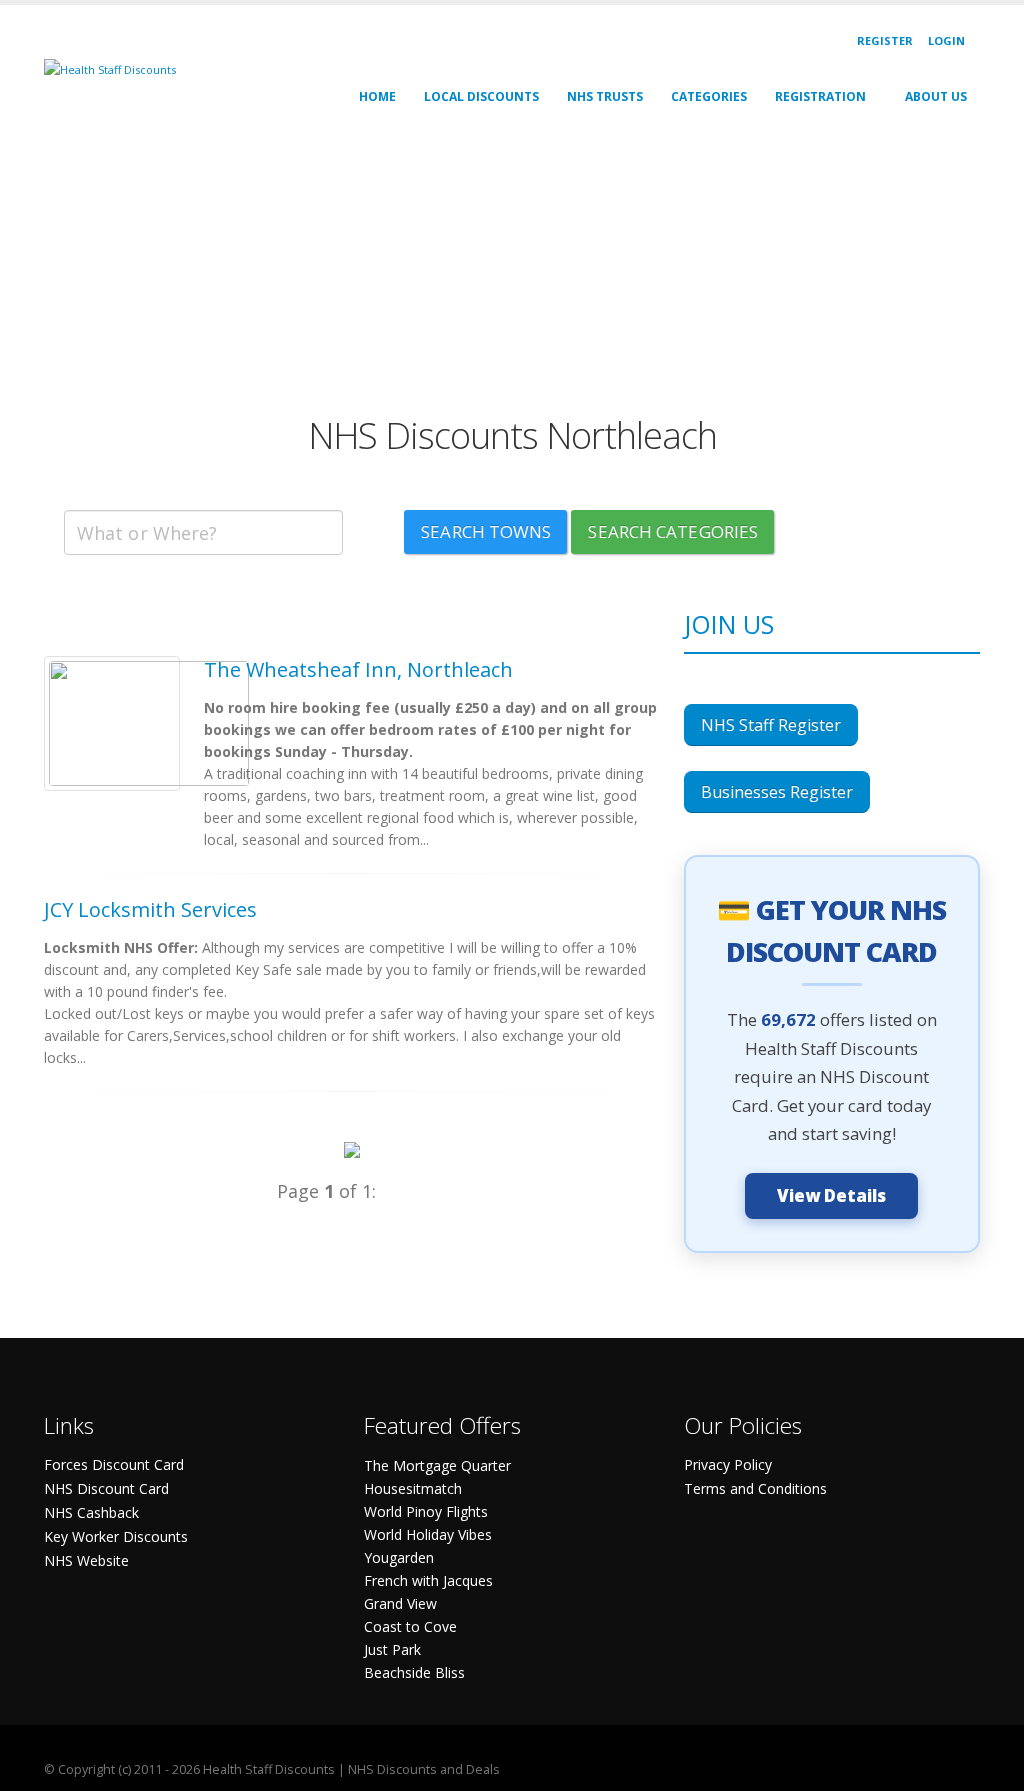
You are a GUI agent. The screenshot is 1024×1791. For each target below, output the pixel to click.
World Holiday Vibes (428, 1534)
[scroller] (989, 1767)
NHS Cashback (91, 1512)
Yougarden (399, 1557)
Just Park (392, 1649)
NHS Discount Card (106, 1488)
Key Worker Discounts (116, 1536)
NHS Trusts (605, 96)
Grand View (400, 1603)
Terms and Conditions (755, 1488)
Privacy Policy (728, 1464)
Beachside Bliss (414, 1672)
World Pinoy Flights (426, 1511)
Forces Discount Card (114, 1464)
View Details (831, 1195)
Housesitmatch (413, 1488)
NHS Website (86, 1560)
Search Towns (486, 531)
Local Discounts (481, 96)
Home (377, 96)
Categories (709, 96)
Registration (820, 96)
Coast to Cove (410, 1626)
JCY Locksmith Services (150, 909)
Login (946, 40)
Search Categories (673, 531)
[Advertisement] (512, 274)
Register (885, 40)
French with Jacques (428, 1580)
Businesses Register (777, 792)
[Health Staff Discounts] (110, 68)
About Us (936, 96)
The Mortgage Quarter (437, 1465)
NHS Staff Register (771, 725)
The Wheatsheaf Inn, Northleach (358, 669)
